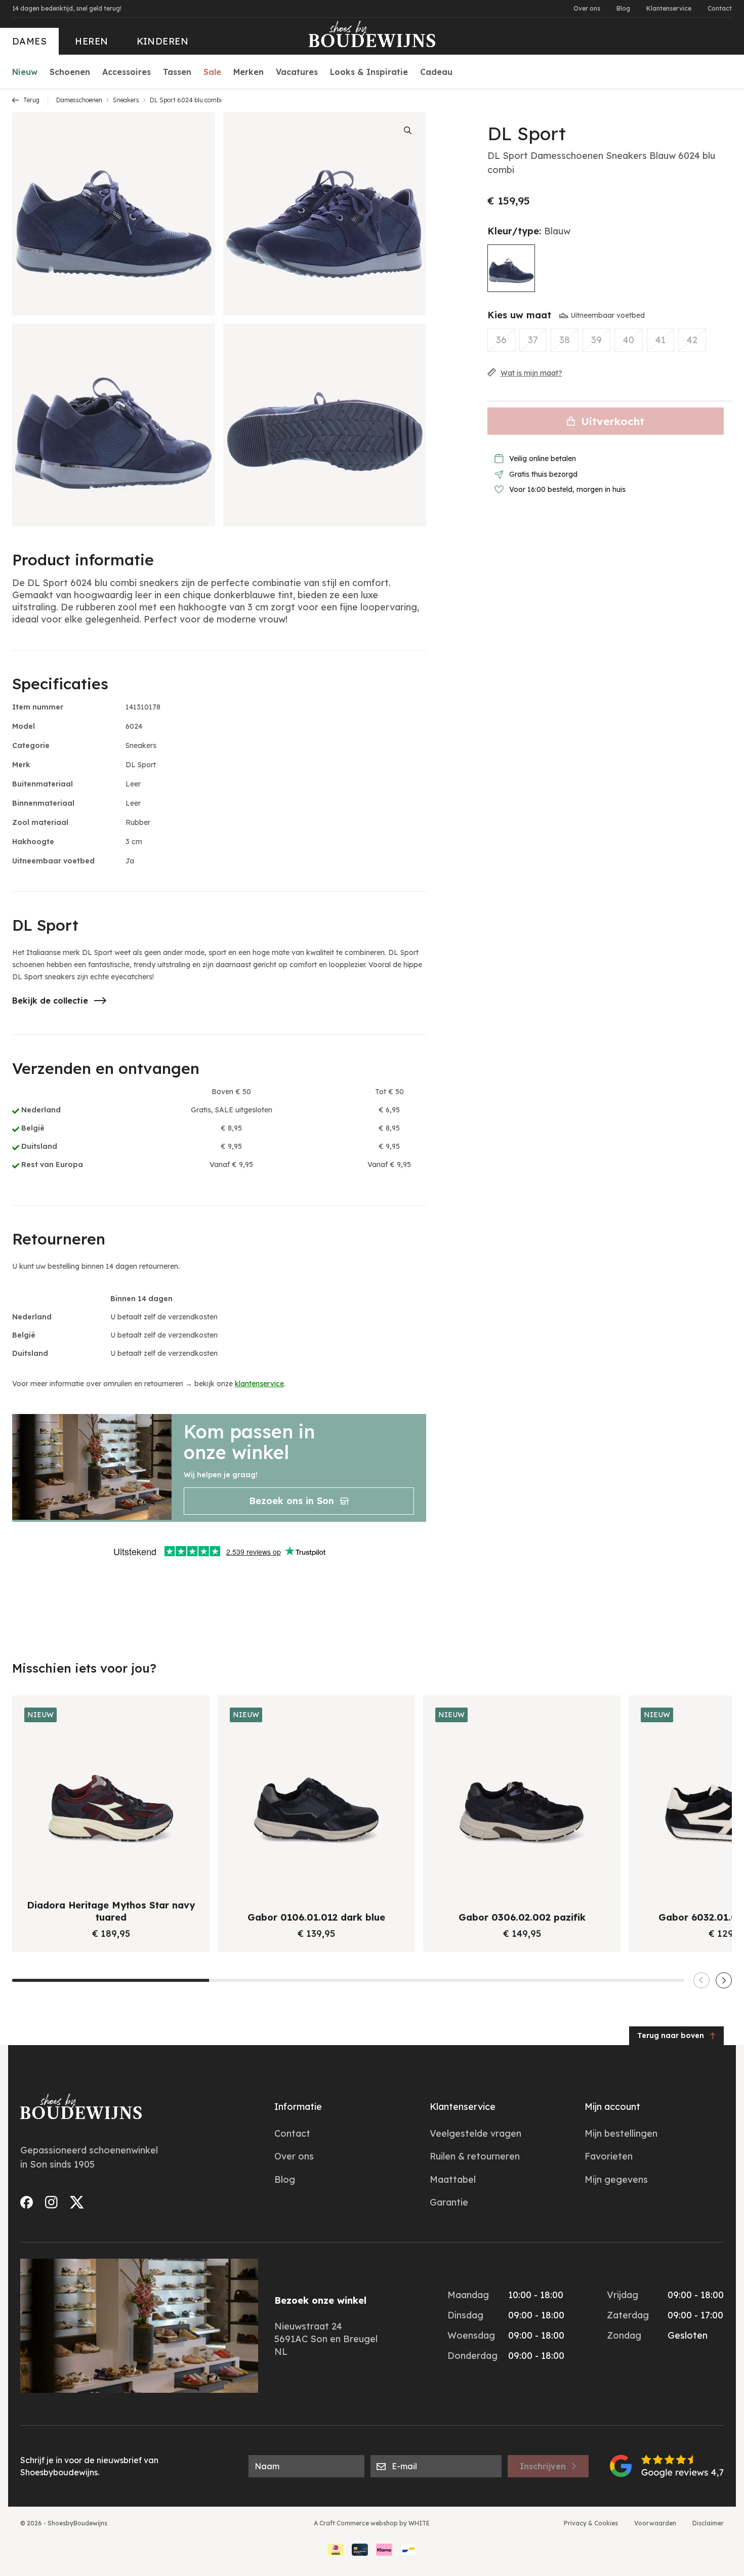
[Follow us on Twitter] (77, 2202)
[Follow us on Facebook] (27, 2202)
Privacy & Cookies (591, 2523)
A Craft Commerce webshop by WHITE (372, 2523)
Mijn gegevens (616, 2179)
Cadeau (436, 72)
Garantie (449, 2202)
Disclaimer (708, 2523)
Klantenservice (669, 8)
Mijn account (612, 2107)
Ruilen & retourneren (475, 2156)
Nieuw (25, 72)
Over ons (587, 8)
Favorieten (609, 2156)
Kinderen (163, 41)
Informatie (298, 2107)
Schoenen (70, 72)
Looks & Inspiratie (369, 72)
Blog (623, 8)
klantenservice (259, 1384)
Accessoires (127, 72)
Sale (212, 72)
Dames (29, 41)
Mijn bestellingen (621, 2133)
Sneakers (126, 100)
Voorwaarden (655, 2523)
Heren (91, 41)
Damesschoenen (79, 100)
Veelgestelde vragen (476, 2133)
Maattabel (453, 2179)
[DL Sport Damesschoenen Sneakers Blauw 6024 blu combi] (511, 268)
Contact (720, 8)
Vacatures (297, 72)
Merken (249, 72)
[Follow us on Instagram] (51, 2202)
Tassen (177, 72)
